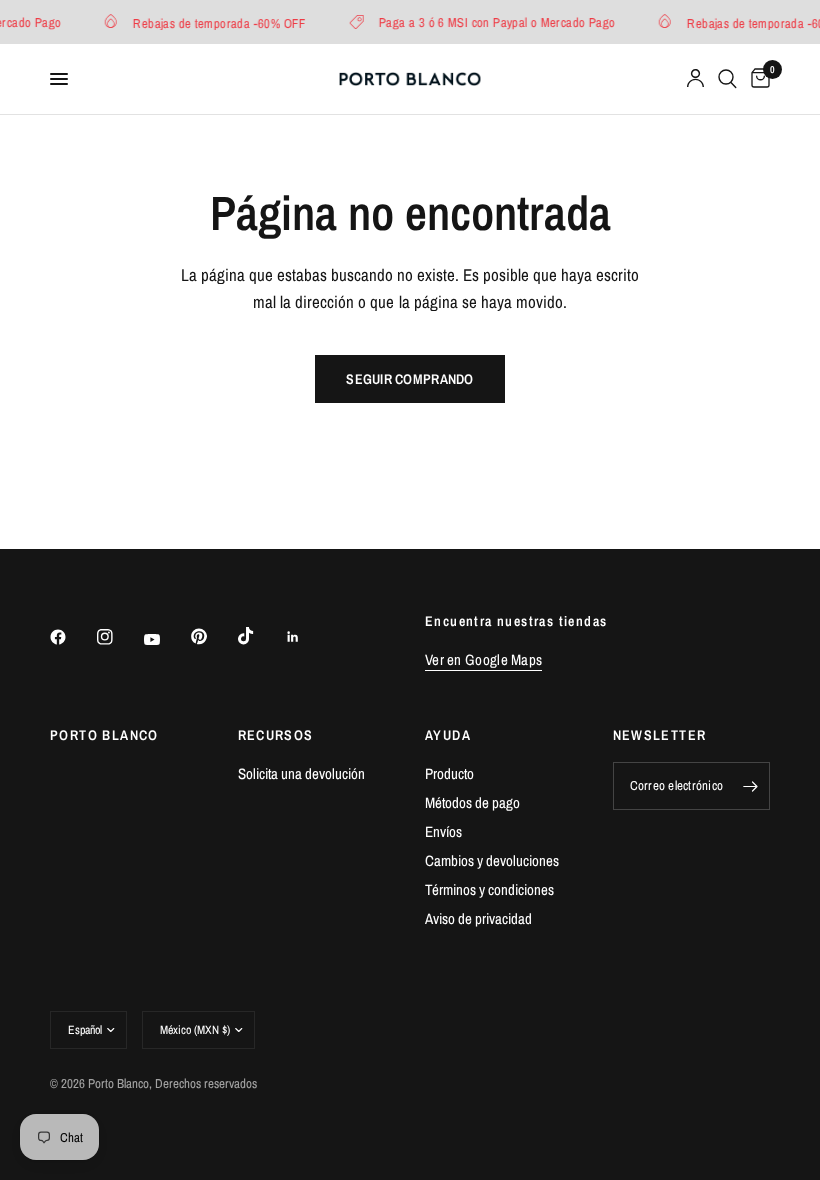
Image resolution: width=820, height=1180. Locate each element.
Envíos (443, 831)
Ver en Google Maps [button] (483, 659)
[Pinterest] (213, 637)
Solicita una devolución (301, 773)
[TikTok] (260, 636)
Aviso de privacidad (478, 918)
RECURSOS (276, 735)
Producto (449, 773)
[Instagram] (119, 637)
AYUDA (448, 735)
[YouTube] (166, 640)
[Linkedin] (307, 637)
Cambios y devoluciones (492, 860)
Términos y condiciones (489, 889)
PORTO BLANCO (104, 735)
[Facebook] (72, 637)
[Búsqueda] (727, 79)
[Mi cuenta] (695, 79)
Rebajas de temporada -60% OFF (215, 22)
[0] (757, 79)
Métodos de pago (472, 802)
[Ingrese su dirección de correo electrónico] (750, 786)
